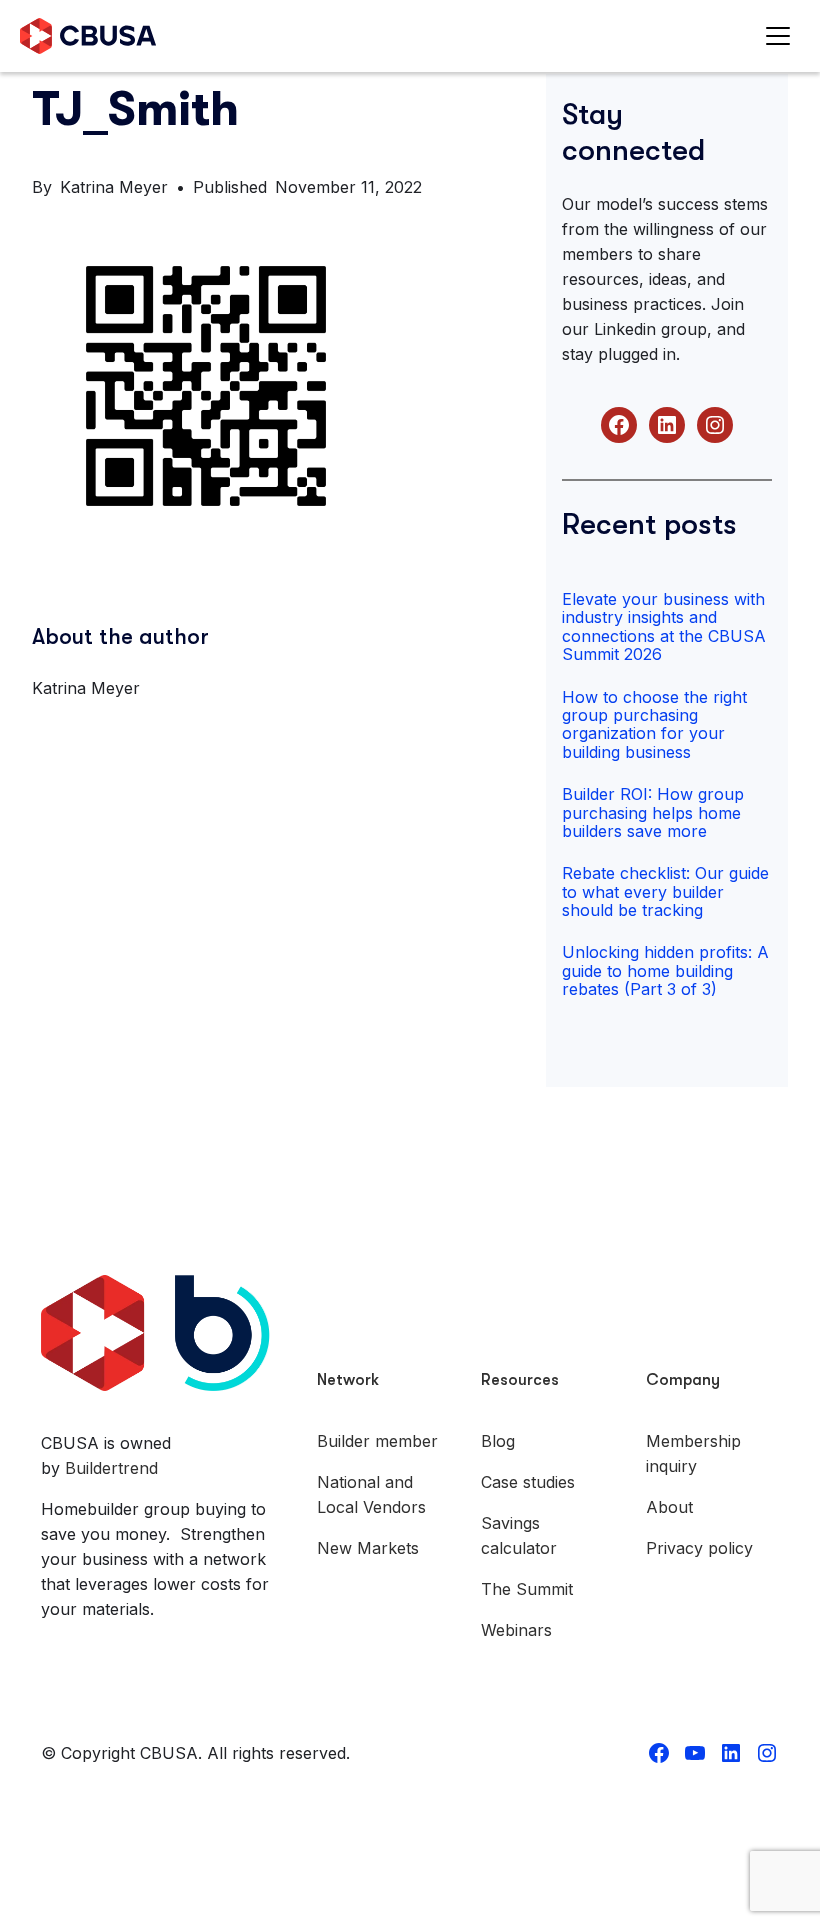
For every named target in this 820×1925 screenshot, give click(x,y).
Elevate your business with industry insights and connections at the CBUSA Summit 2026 (664, 626)
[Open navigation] (782, 36)
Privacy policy (699, 1548)
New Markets (368, 1548)
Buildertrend (111, 1468)
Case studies (528, 1482)
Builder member (377, 1441)
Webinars (516, 1630)
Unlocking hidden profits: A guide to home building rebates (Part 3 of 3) (665, 970)
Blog (498, 1441)
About (669, 1507)
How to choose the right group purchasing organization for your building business (654, 724)
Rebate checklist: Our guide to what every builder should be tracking (665, 891)
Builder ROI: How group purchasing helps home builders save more (653, 812)
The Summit (527, 1589)
